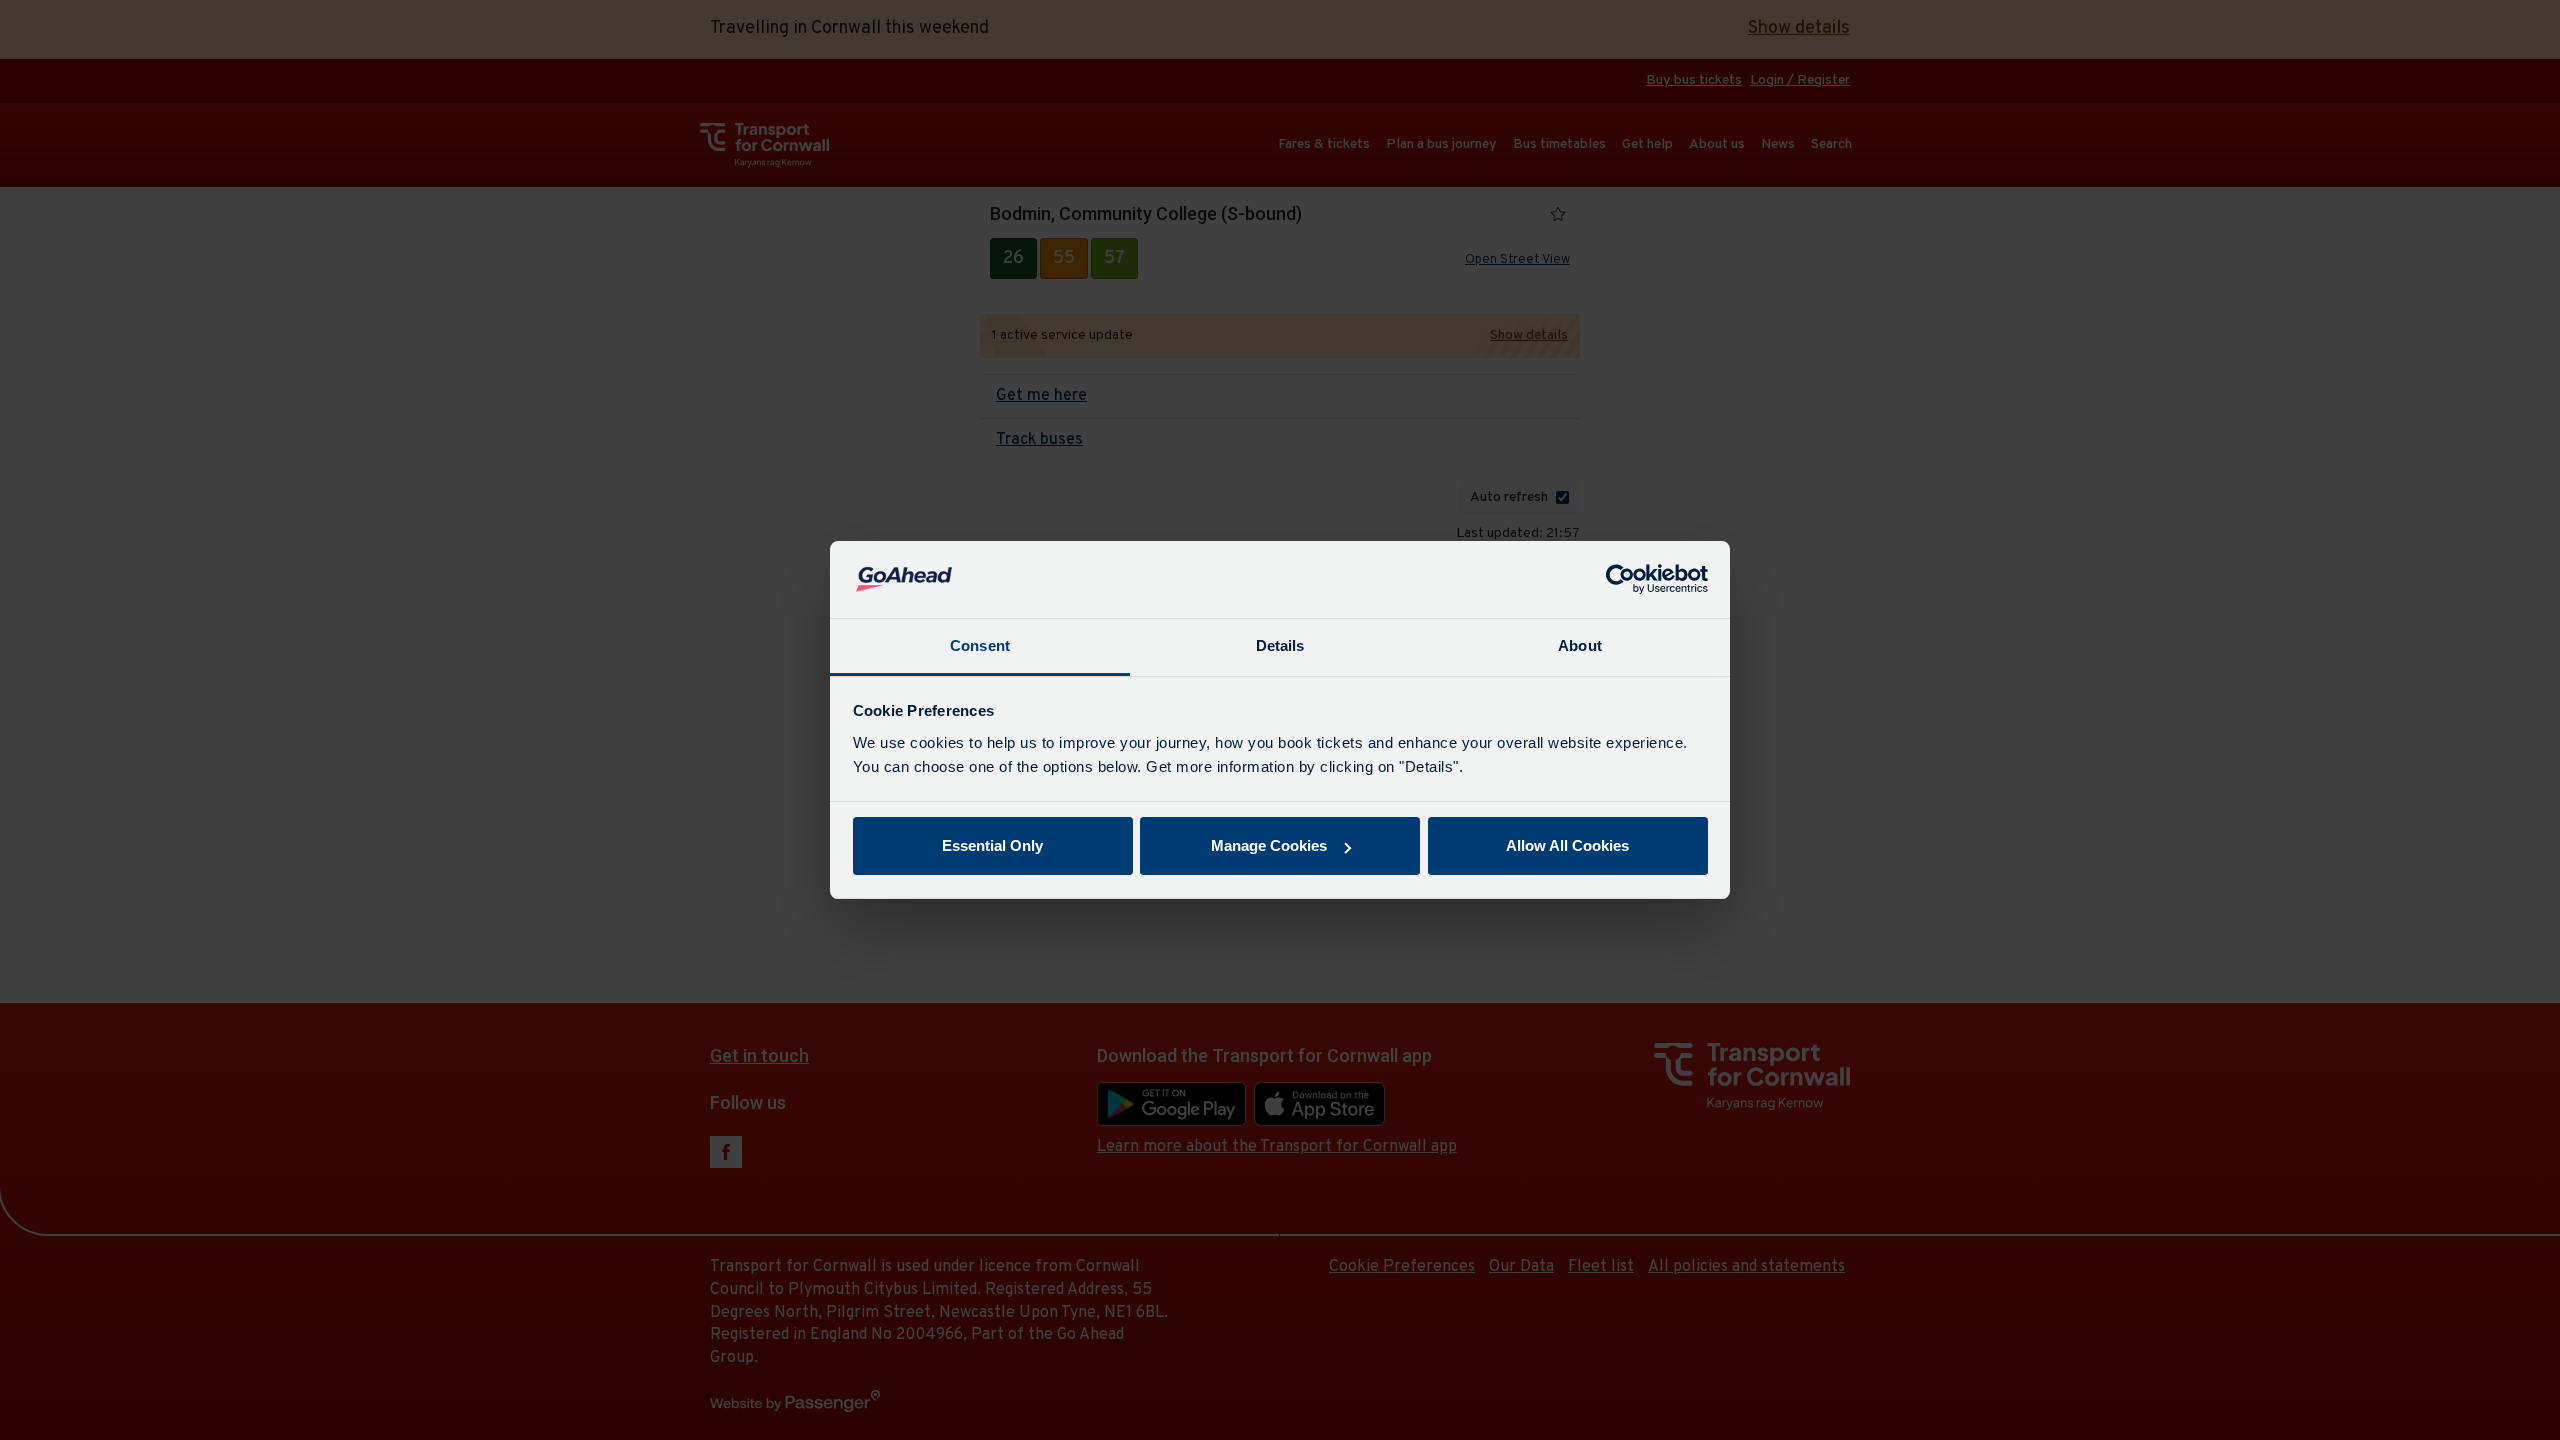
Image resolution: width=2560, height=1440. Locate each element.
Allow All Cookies (1567, 845)
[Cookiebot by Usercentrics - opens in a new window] (1620, 580)
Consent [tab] (980, 645)
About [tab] (1580, 645)
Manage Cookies (1269, 845)
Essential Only (992, 845)
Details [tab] (1280, 645)
